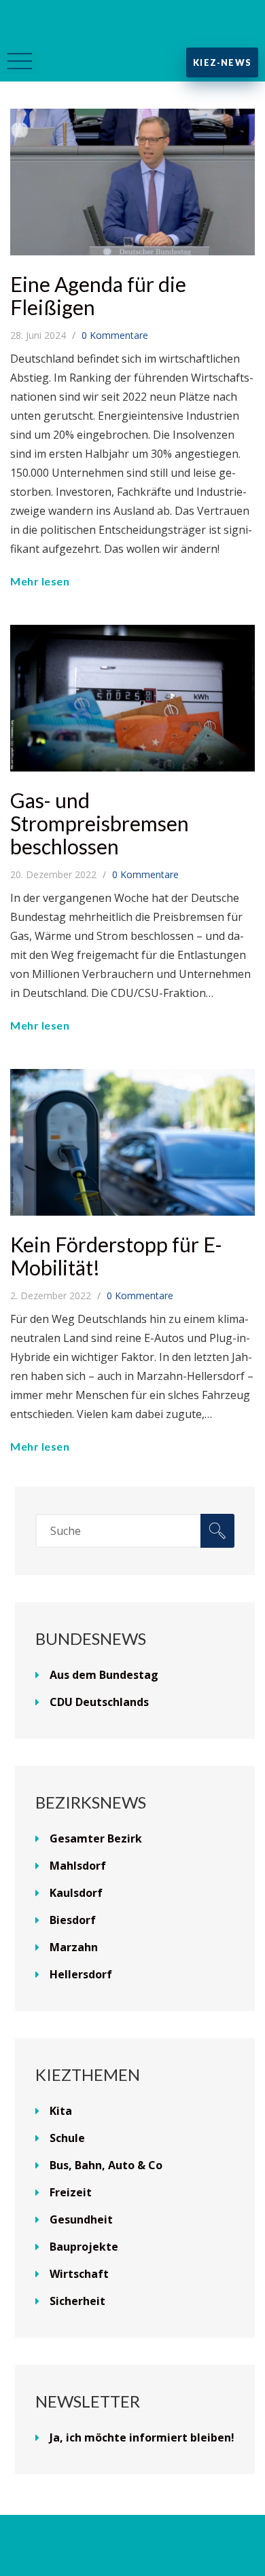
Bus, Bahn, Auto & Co (106, 2165)
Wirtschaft (79, 2274)
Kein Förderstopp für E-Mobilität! (116, 1256)
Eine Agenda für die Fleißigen (98, 295)
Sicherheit (77, 2301)
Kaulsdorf (76, 1893)
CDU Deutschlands (99, 1702)
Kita (61, 2111)
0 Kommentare (115, 335)
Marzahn (74, 1947)
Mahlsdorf (78, 1866)
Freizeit (71, 2192)
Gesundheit (81, 2219)
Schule (67, 2138)
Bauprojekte (84, 2247)
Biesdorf (73, 1920)
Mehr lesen (40, 581)
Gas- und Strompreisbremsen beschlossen (100, 823)
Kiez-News (222, 62)
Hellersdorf (81, 1974)
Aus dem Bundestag (104, 1675)
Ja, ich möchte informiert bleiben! (142, 2437)
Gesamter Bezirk (96, 1838)
